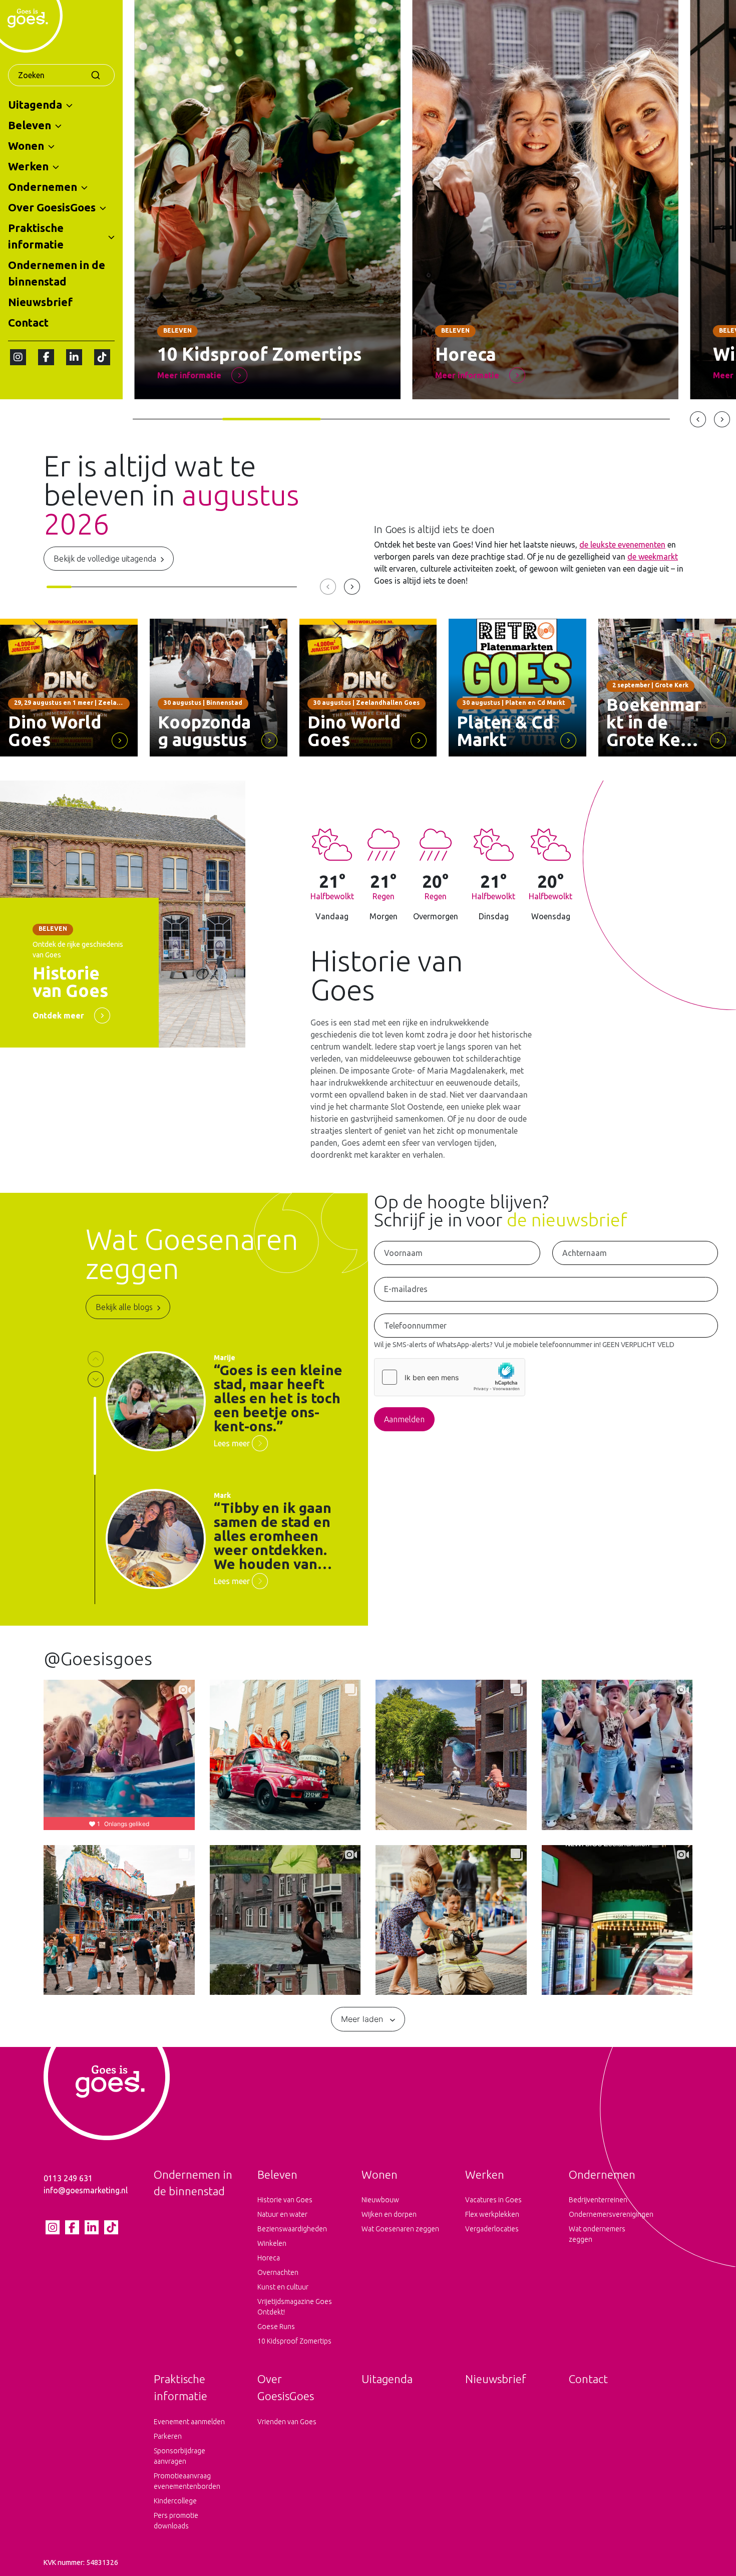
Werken (28, 166)
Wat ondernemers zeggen (597, 2234)
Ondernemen (43, 187)
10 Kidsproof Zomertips (294, 2341)
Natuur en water (282, 2214)
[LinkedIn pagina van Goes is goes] (74, 357)
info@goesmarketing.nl (86, 2190)
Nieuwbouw (380, 2200)
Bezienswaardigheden (292, 2229)
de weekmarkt (653, 557)
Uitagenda (35, 104)
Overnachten (278, 2272)
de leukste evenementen (622, 545)
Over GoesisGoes (52, 207)
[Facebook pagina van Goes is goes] (46, 357)
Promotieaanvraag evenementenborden (187, 2481)
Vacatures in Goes (493, 2200)
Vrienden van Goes (287, 2422)
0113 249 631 (68, 2178)
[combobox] (61, 75)
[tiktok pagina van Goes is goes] (102, 357)
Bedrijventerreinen (598, 2200)
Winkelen (272, 2243)
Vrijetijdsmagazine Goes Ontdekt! (295, 2307)
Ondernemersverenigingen (609, 2214)
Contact (28, 322)
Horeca (269, 2258)
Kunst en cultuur (283, 2287)
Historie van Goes (285, 2200)
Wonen (26, 146)
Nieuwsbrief (40, 302)
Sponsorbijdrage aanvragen (179, 2456)
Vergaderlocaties (492, 2229)
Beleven (30, 125)
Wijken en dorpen (389, 2214)
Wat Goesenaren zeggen (400, 2229)
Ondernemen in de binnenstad (57, 273)
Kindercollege (175, 2501)
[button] (69, 105)
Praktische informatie (36, 236)
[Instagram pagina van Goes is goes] (18, 357)
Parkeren (168, 2436)
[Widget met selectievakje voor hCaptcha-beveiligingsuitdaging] (450, 1377)
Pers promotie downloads (176, 2521)
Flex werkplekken (492, 2214)
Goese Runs (276, 2327)
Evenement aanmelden (189, 2422)
